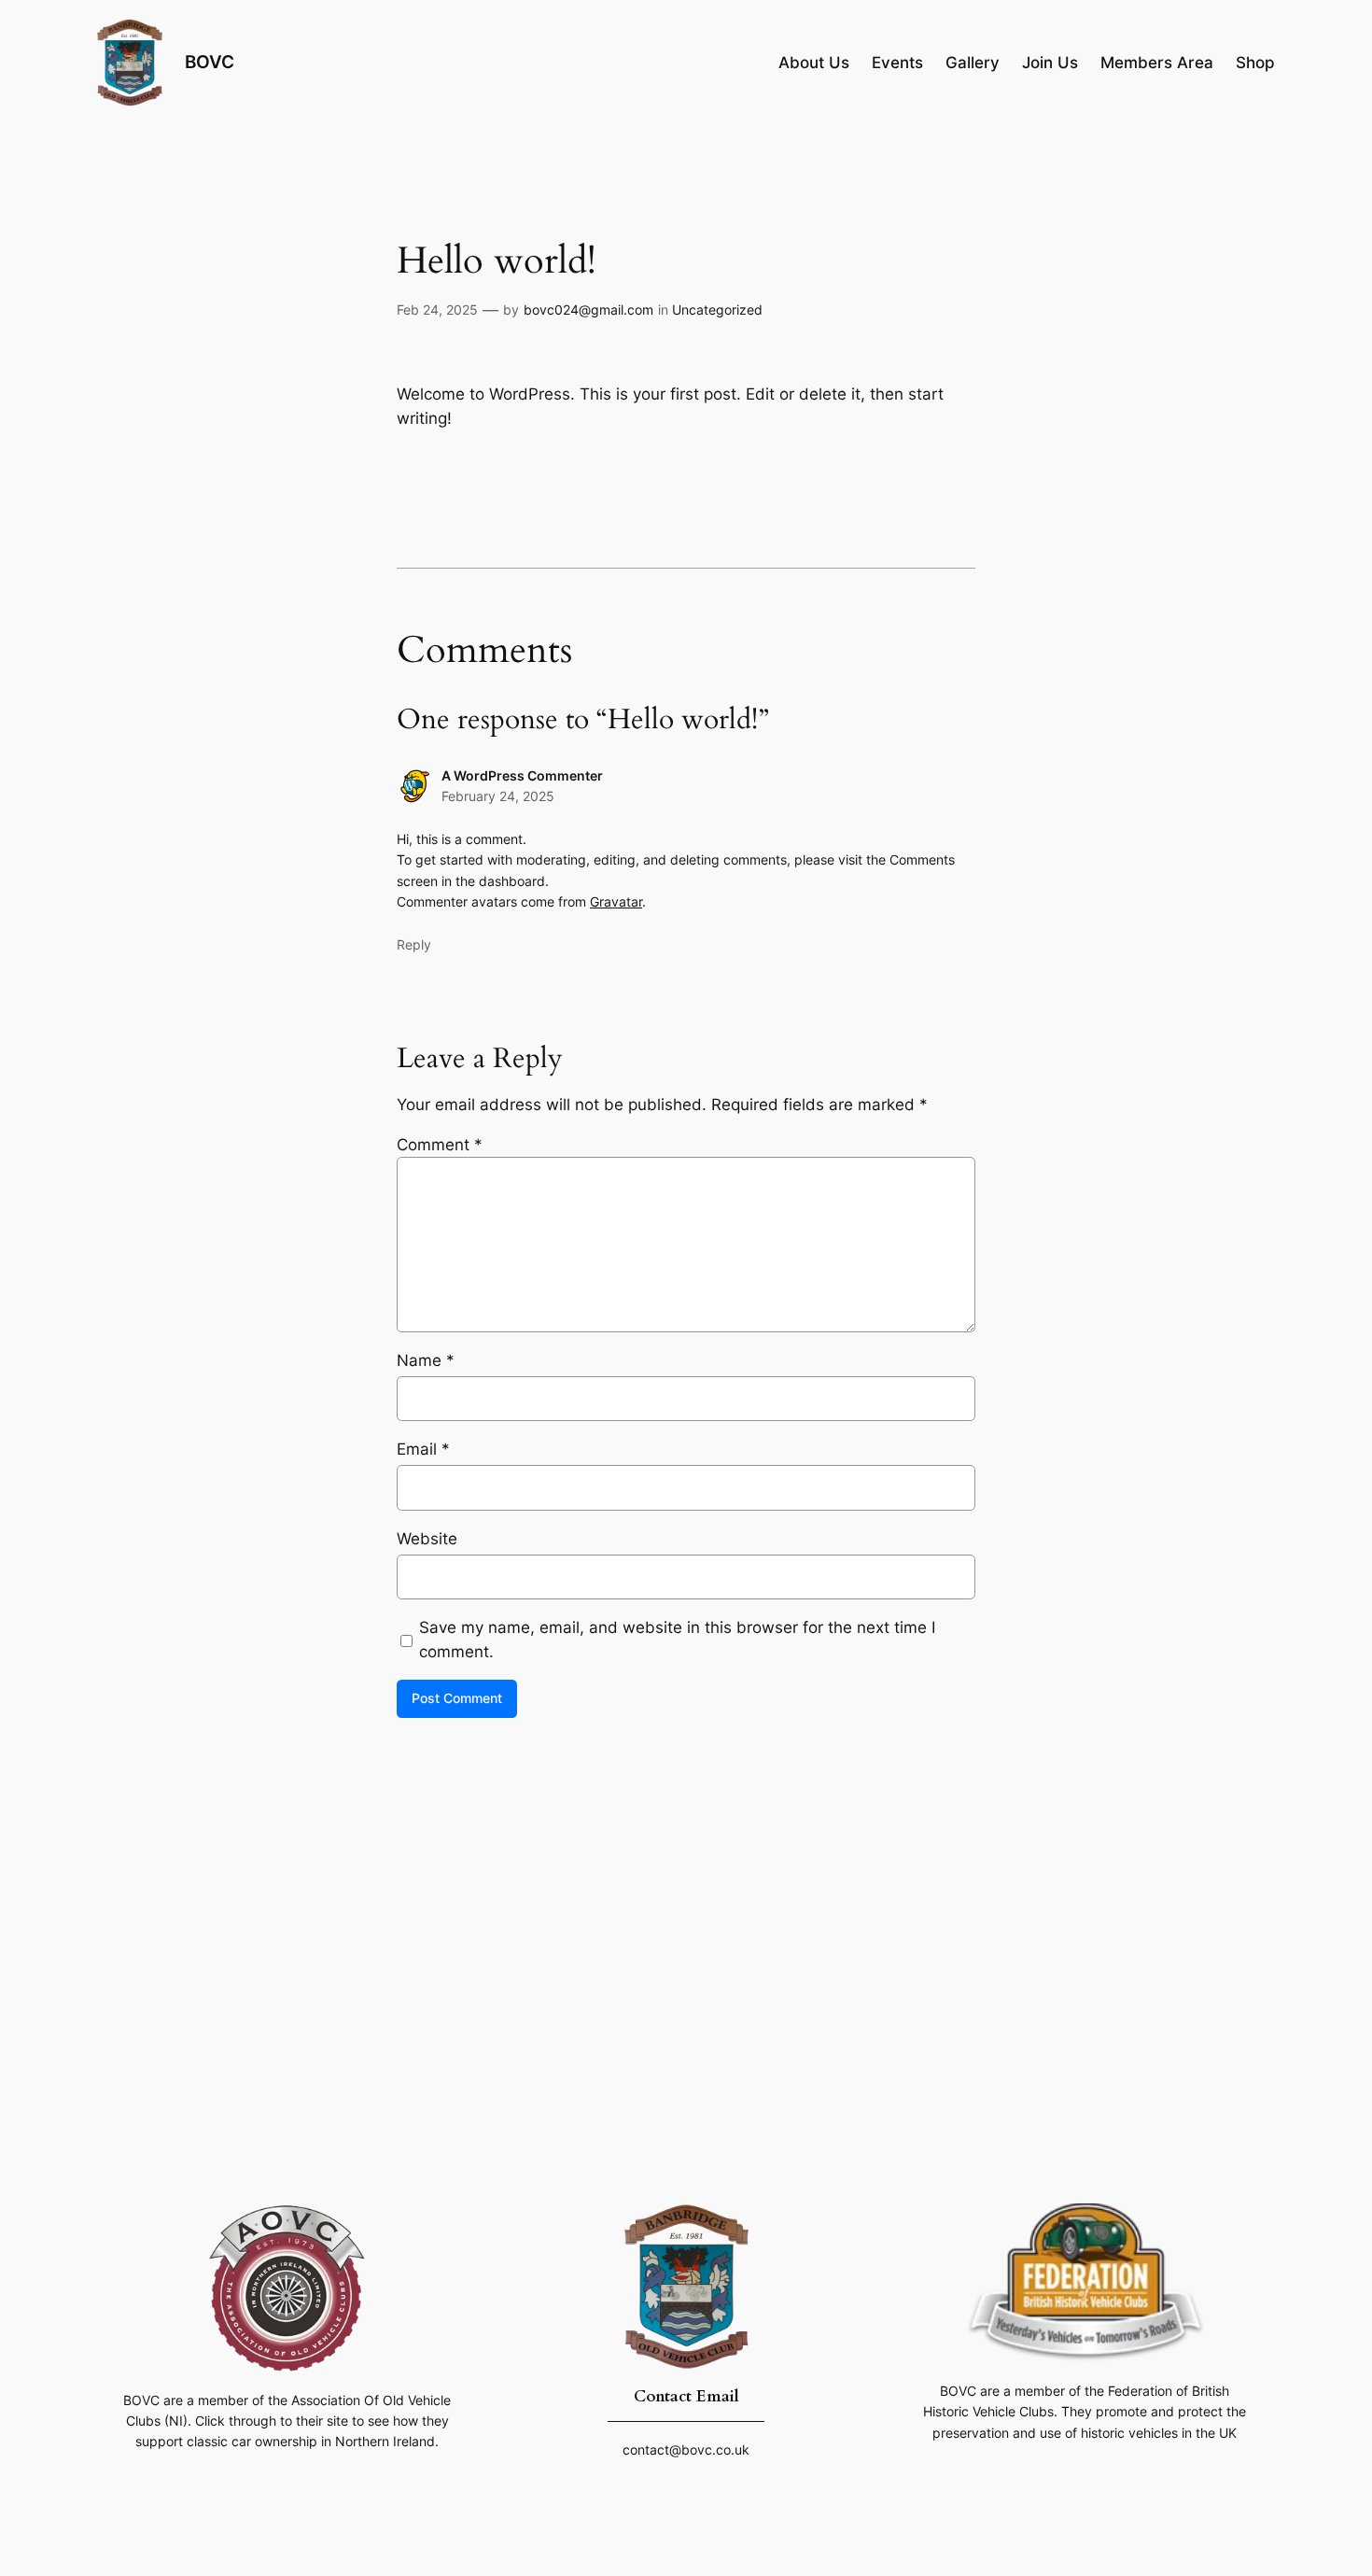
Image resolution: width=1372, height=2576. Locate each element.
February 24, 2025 (498, 796)
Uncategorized (717, 310)
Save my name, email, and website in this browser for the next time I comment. (677, 1640)
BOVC (210, 62)
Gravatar (616, 901)
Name (426, 1360)
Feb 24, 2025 (437, 310)
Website (427, 1539)
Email (423, 1449)
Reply (414, 944)
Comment (440, 1145)
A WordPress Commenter (522, 775)
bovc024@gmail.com (588, 310)
